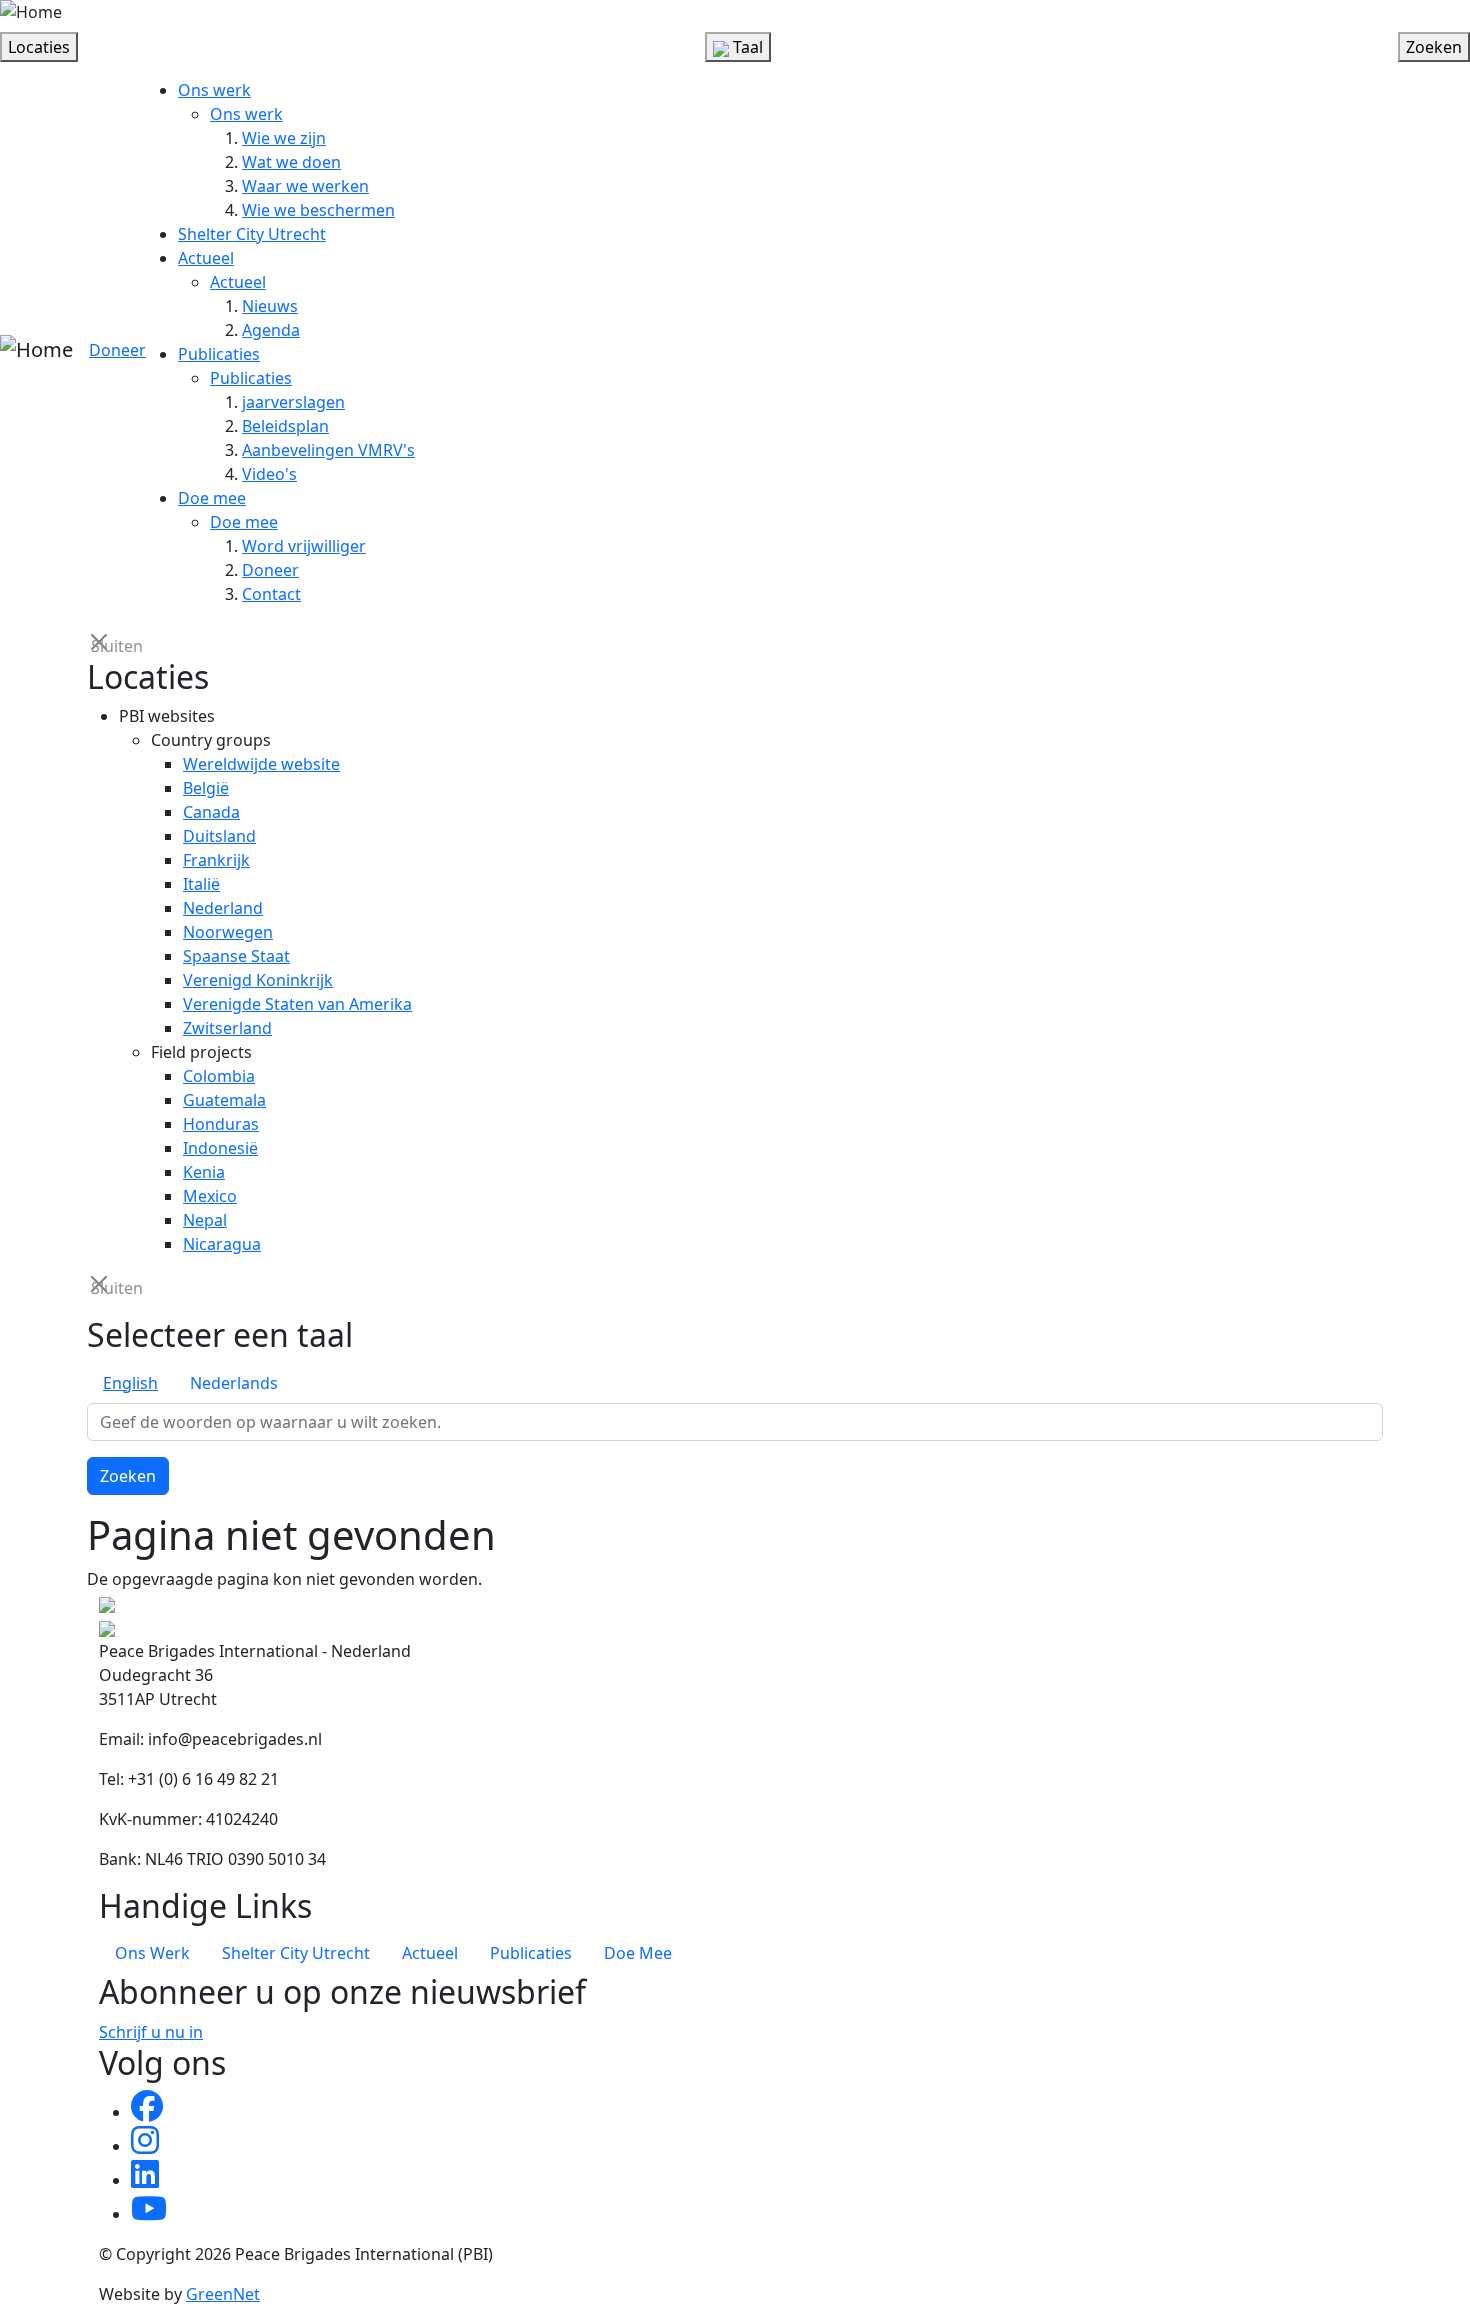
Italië (201, 884)
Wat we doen (291, 162)
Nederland (223, 908)
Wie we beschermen (318, 210)
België (206, 788)
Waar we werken (305, 186)
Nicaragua (222, 1244)
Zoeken (128, 1476)
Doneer (117, 350)
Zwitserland (227, 1028)
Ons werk (214, 90)
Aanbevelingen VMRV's (328, 450)
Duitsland (219, 836)
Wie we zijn (284, 138)
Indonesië (220, 1148)
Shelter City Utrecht (252, 234)
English (130, 1383)
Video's (269, 474)
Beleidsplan (285, 426)
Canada (211, 812)
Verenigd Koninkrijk (258, 980)
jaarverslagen (293, 402)
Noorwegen (228, 932)
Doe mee (212, 498)
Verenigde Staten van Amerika (297, 1004)
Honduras (221, 1124)
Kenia (204, 1172)
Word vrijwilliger (304, 546)
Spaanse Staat (236, 956)
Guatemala (224, 1100)
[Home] (31, 12)
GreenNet (223, 2294)
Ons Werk (152, 1953)
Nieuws (270, 306)
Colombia (219, 1076)
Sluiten (101, 644)
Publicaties (219, 354)
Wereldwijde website (261, 764)
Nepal (205, 1220)
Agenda (271, 330)
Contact (271, 594)
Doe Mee (638, 1953)
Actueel (206, 258)
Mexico (210, 1196)
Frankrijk (216, 860)
